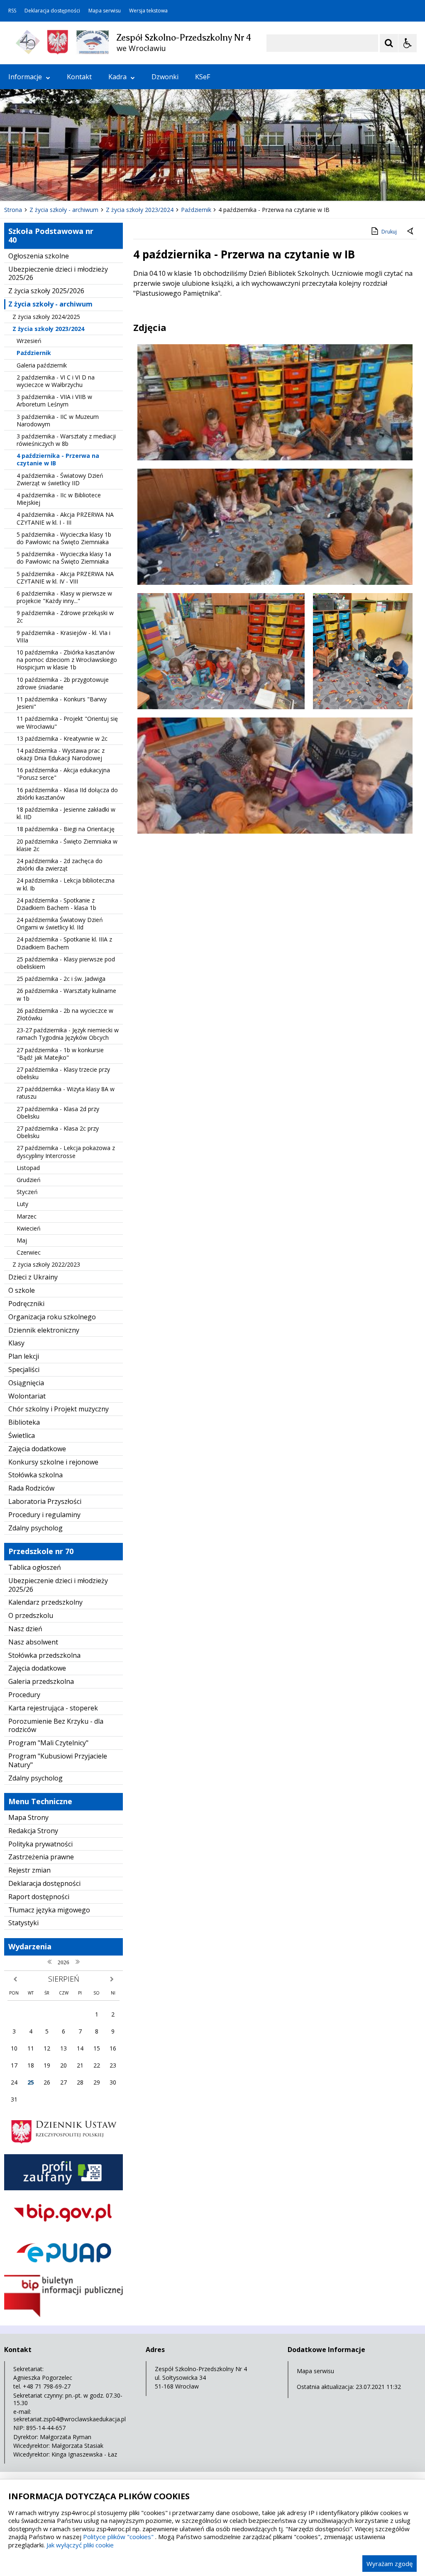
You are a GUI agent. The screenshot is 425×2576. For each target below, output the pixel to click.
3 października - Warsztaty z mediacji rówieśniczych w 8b (66, 440)
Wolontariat (27, 1396)
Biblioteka (24, 1422)
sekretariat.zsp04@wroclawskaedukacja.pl (70, 2419)
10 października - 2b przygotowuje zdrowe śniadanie (63, 683)
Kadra (117, 77)
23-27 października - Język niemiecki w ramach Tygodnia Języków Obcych (68, 1034)
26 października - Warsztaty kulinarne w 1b (66, 994)
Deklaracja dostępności (52, 11)
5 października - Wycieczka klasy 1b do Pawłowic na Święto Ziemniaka (64, 538)
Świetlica (22, 1435)
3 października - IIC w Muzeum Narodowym (58, 420)
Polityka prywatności (40, 1844)
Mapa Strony (28, 1817)
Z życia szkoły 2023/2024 (48, 329)
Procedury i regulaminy (44, 1515)
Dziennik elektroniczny (44, 1330)
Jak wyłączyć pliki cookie (80, 2545)
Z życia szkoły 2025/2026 (46, 291)
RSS (12, 11)
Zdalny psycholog (35, 1528)
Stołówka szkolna (35, 1475)
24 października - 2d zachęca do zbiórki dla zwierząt (60, 865)
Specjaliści (24, 1369)
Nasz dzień (25, 1629)
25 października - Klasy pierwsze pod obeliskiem (66, 963)
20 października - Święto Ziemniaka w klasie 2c (67, 845)
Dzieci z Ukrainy (33, 1277)
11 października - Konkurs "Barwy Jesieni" (62, 703)
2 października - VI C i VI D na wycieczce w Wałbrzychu (56, 381)
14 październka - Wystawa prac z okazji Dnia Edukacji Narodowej (61, 754)
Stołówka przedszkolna (44, 1655)
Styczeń (27, 1192)
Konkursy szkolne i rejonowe (53, 1462)
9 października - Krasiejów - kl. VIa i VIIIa (64, 636)
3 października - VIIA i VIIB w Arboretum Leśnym (54, 400)
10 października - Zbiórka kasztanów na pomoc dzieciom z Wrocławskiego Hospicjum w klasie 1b (67, 660)
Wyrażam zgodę (390, 2564)
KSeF (203, 77)
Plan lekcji (24, 1356)
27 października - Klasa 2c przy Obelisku (58, 1132)
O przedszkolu (31, 1615)
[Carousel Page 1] (81, 185)
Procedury (24, 1695)
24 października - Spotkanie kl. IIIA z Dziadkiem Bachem (64, 943)
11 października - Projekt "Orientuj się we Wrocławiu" (67, 722)
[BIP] (64, 2315)
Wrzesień (29, 341)
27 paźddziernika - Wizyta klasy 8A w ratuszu (66, 1093)
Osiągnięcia (26, 1383)
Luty (22, 1204)
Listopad (28, 1168)
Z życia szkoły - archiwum (50, 304)
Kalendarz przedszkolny (45, 1602)
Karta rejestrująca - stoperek (53, 1708)
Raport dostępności (39, 1897)
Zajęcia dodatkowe (37, 1449)
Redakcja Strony (33, 1831)
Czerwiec (29, 1252)
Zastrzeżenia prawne (41, 1857)
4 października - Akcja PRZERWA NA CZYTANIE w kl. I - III (65, 518)
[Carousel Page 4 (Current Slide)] (104, 185)
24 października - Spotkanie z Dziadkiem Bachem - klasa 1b (56, 904)
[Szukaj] (389, 43)
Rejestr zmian (29, 1870)
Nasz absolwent (33, 1642)
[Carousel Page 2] (89, 185)
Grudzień (29, 1180)
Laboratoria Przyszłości (45, 1501)
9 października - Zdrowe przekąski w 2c (65, 617)
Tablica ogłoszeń (35, 1567)
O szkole (22, 1290)
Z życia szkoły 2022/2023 (46, 1264)
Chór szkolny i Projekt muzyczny (59, 1409)
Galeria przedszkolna (41, 1681)
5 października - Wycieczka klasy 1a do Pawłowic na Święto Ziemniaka (64, 558)
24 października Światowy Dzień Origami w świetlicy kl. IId (60, 923)
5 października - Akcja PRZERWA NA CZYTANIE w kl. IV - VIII (65, 578)
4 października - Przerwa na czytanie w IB (58, 459)
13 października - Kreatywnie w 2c (62, 738)
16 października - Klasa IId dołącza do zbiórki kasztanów (67, 794)
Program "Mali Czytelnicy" (48, 1743)
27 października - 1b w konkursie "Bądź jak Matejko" (60, 1054)
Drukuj (389, 232)
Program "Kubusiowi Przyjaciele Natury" (58, 1760)
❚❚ (17, 185)
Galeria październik (42, 365)
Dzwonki (165, 77)
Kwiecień (29, 1228)
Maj (22, 1240)
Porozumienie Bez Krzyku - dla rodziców (56, 1726)
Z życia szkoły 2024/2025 (46, 317)
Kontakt (79, 77)
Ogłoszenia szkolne (39, 256)
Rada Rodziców (31, 1488)
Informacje (25, 77)
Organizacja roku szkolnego (52, 1317)
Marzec (27, 1216)
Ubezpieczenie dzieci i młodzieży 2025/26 (58, 274)
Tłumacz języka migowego (49, 1910)
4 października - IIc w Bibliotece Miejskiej (59, 499)
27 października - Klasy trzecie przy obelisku (63, 1073)
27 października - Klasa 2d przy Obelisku (58, 1113)
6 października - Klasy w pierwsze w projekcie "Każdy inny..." (64, 597)
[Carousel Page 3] (96, 185)
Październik (34, 353)
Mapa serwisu (105, 11)
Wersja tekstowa (148, 11)
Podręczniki (26, 1304)
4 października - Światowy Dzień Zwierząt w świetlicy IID (60, 479)
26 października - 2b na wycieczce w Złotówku (65, 1014)
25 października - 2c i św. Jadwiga (61, 979)
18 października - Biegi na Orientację (66, 829)
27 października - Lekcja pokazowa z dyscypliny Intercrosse (66, 1152)
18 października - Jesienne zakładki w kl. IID (66, 813)
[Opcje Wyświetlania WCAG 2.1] (408, 43)
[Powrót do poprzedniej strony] (411, 232)
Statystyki (23, 1923)
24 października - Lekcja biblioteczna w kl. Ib (66, 884)
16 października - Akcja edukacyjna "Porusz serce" (63, 774)
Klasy (16, 1343)
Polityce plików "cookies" (118, 2537)
